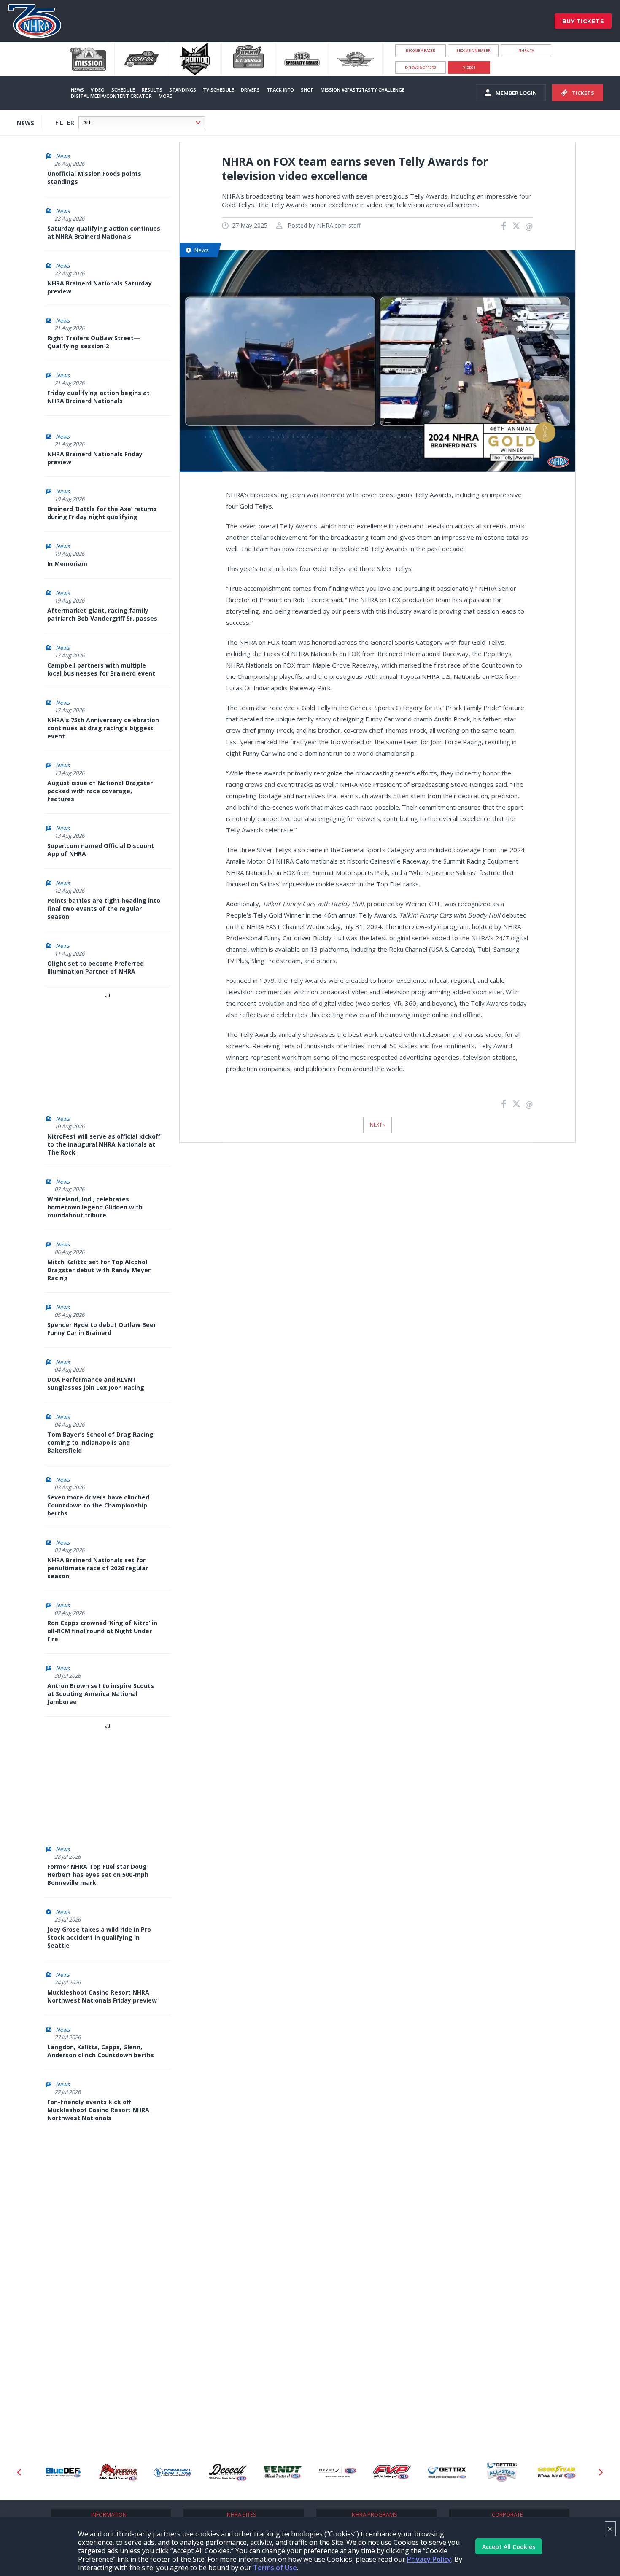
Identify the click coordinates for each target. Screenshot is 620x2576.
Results (152, 90)
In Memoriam (67, 564)
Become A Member (473, 50)
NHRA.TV (526, 50)
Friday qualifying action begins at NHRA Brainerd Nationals (98, 397)
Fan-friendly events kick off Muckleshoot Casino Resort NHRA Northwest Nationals (98, 2110)
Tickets (583, 93)
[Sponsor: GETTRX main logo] (392, 2472)
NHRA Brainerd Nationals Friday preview (95, 458)
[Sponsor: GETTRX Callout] (447, 2472)
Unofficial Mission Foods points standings (94, 178)
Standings (183, 90)
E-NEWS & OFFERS (421, 67)
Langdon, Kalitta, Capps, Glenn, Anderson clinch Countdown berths (101, 2051)
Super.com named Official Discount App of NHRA (101, 850)
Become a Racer (421, 50)
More (165, 96)
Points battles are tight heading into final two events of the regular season (104, 908)
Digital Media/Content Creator (111, 96)
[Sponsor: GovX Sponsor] (557, 2472)
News (77, 90)
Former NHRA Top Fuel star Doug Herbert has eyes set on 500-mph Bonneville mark (98, 1875)
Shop (307, 90)
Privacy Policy (429, 2559)
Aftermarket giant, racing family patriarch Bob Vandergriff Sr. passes (102, 614)
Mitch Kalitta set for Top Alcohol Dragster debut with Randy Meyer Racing (99, 1270)
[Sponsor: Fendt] (228, 2472)
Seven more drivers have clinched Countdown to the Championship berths (98, 1505)
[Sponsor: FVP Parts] (337, 2472)
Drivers (250, 90)
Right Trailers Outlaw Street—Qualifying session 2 (94, 342)
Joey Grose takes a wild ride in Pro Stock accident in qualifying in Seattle (99, 1937)
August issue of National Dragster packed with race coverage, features (100, 791)
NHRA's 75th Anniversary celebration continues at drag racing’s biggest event (103, 728)
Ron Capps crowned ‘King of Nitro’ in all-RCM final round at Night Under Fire (102, 1631)
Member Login (516, 93)
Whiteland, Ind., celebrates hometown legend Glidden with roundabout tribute (95, 1207)
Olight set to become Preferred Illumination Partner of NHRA (96, 967)
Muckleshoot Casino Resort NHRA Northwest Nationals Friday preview (102, 1996)
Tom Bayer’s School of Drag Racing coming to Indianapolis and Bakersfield (100, 1442)
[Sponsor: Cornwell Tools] (118, 2472)
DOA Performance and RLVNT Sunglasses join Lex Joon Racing (96, 1384)
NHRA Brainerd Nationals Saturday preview (100, 287)
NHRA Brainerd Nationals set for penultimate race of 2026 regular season (98, 1568)
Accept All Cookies (509, 2547)
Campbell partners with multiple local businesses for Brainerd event (101, 669)
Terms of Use (275, 2568)
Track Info (280, 90)
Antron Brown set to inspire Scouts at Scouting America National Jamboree (101, 1694)
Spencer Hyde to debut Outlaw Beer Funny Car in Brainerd (102, 1329)
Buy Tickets (583, 21)
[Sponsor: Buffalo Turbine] (63, 2472)
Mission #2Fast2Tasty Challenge (363, 90)
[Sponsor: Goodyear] (502, 2472)
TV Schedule (218, 90)
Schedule (123, 90)
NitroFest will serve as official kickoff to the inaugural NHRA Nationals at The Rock (104, 1144)
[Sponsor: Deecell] (173, 2472)
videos (469, 67)
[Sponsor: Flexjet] (283, 2472)
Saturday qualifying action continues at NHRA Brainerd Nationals (104, 232)
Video (98, 90)
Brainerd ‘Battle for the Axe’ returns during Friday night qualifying (102, 513)
